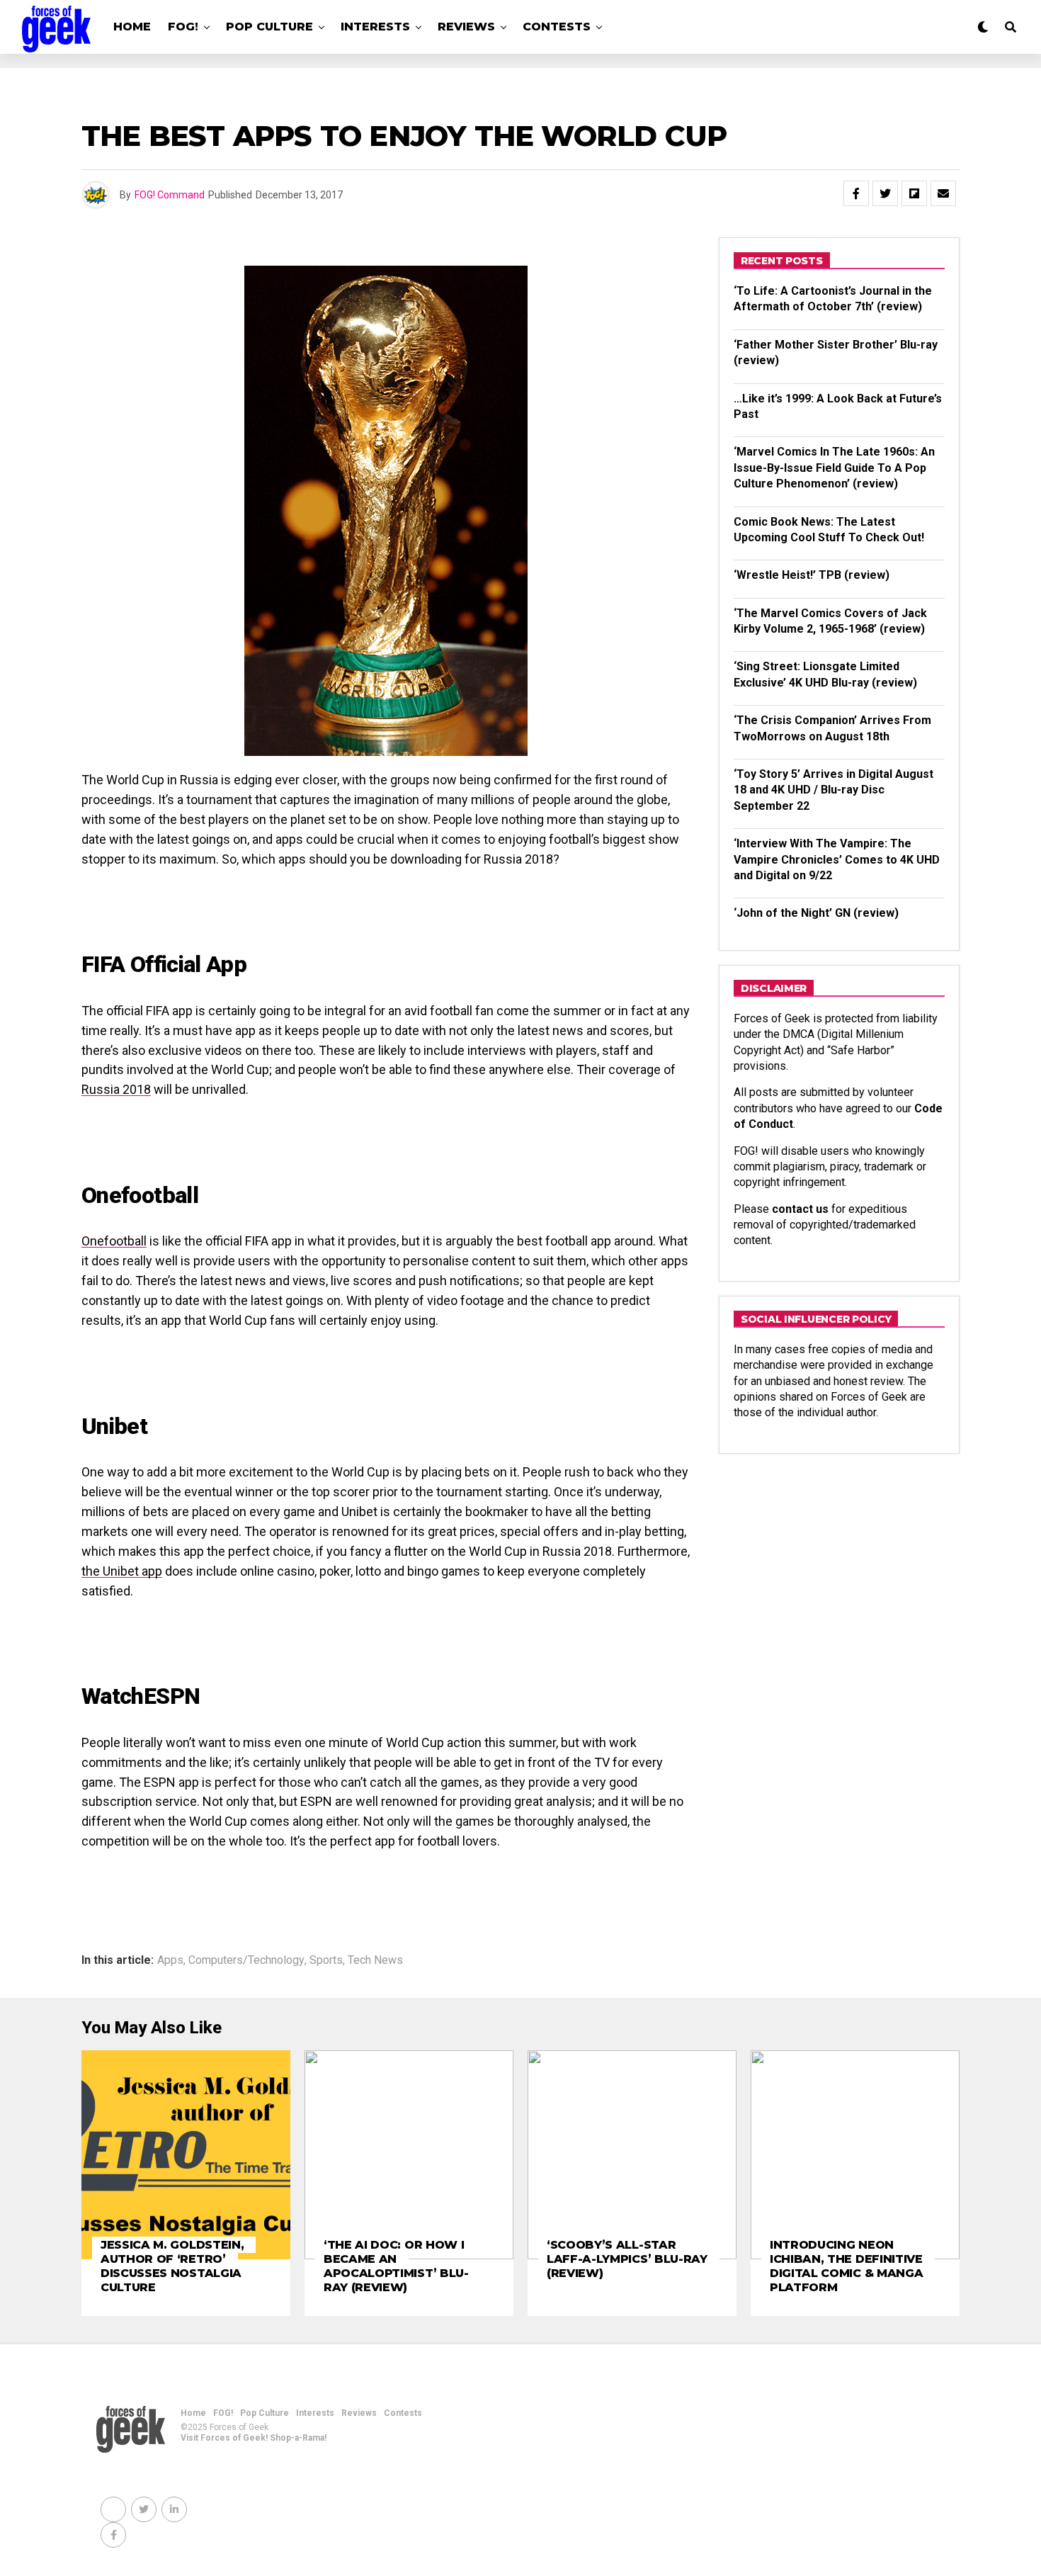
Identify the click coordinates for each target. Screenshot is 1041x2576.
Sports (326, 1960)
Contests (557, 27)
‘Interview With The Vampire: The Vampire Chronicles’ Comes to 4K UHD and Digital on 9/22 (837, 859)
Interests (375, 27)
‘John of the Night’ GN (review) (816, 913)
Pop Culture (269, 27)
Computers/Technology (246, 1960)
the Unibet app (122, 1571)
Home (132, 27)
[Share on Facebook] (856, 193)
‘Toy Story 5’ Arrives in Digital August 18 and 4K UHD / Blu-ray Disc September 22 (834, 790)
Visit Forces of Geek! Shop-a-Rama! (254, 2438)
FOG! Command (170, 195)
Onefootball (114, 1241)
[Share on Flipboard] (914, 193)
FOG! (183, 27)
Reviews (466, 27)
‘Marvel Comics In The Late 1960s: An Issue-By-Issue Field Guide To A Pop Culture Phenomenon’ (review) (834, 468)
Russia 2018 (116, 1089)
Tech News (375, 1960)
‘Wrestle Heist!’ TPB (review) (812, 575)
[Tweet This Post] (885, 193)
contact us (800, 1209)
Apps (170, 1960)
